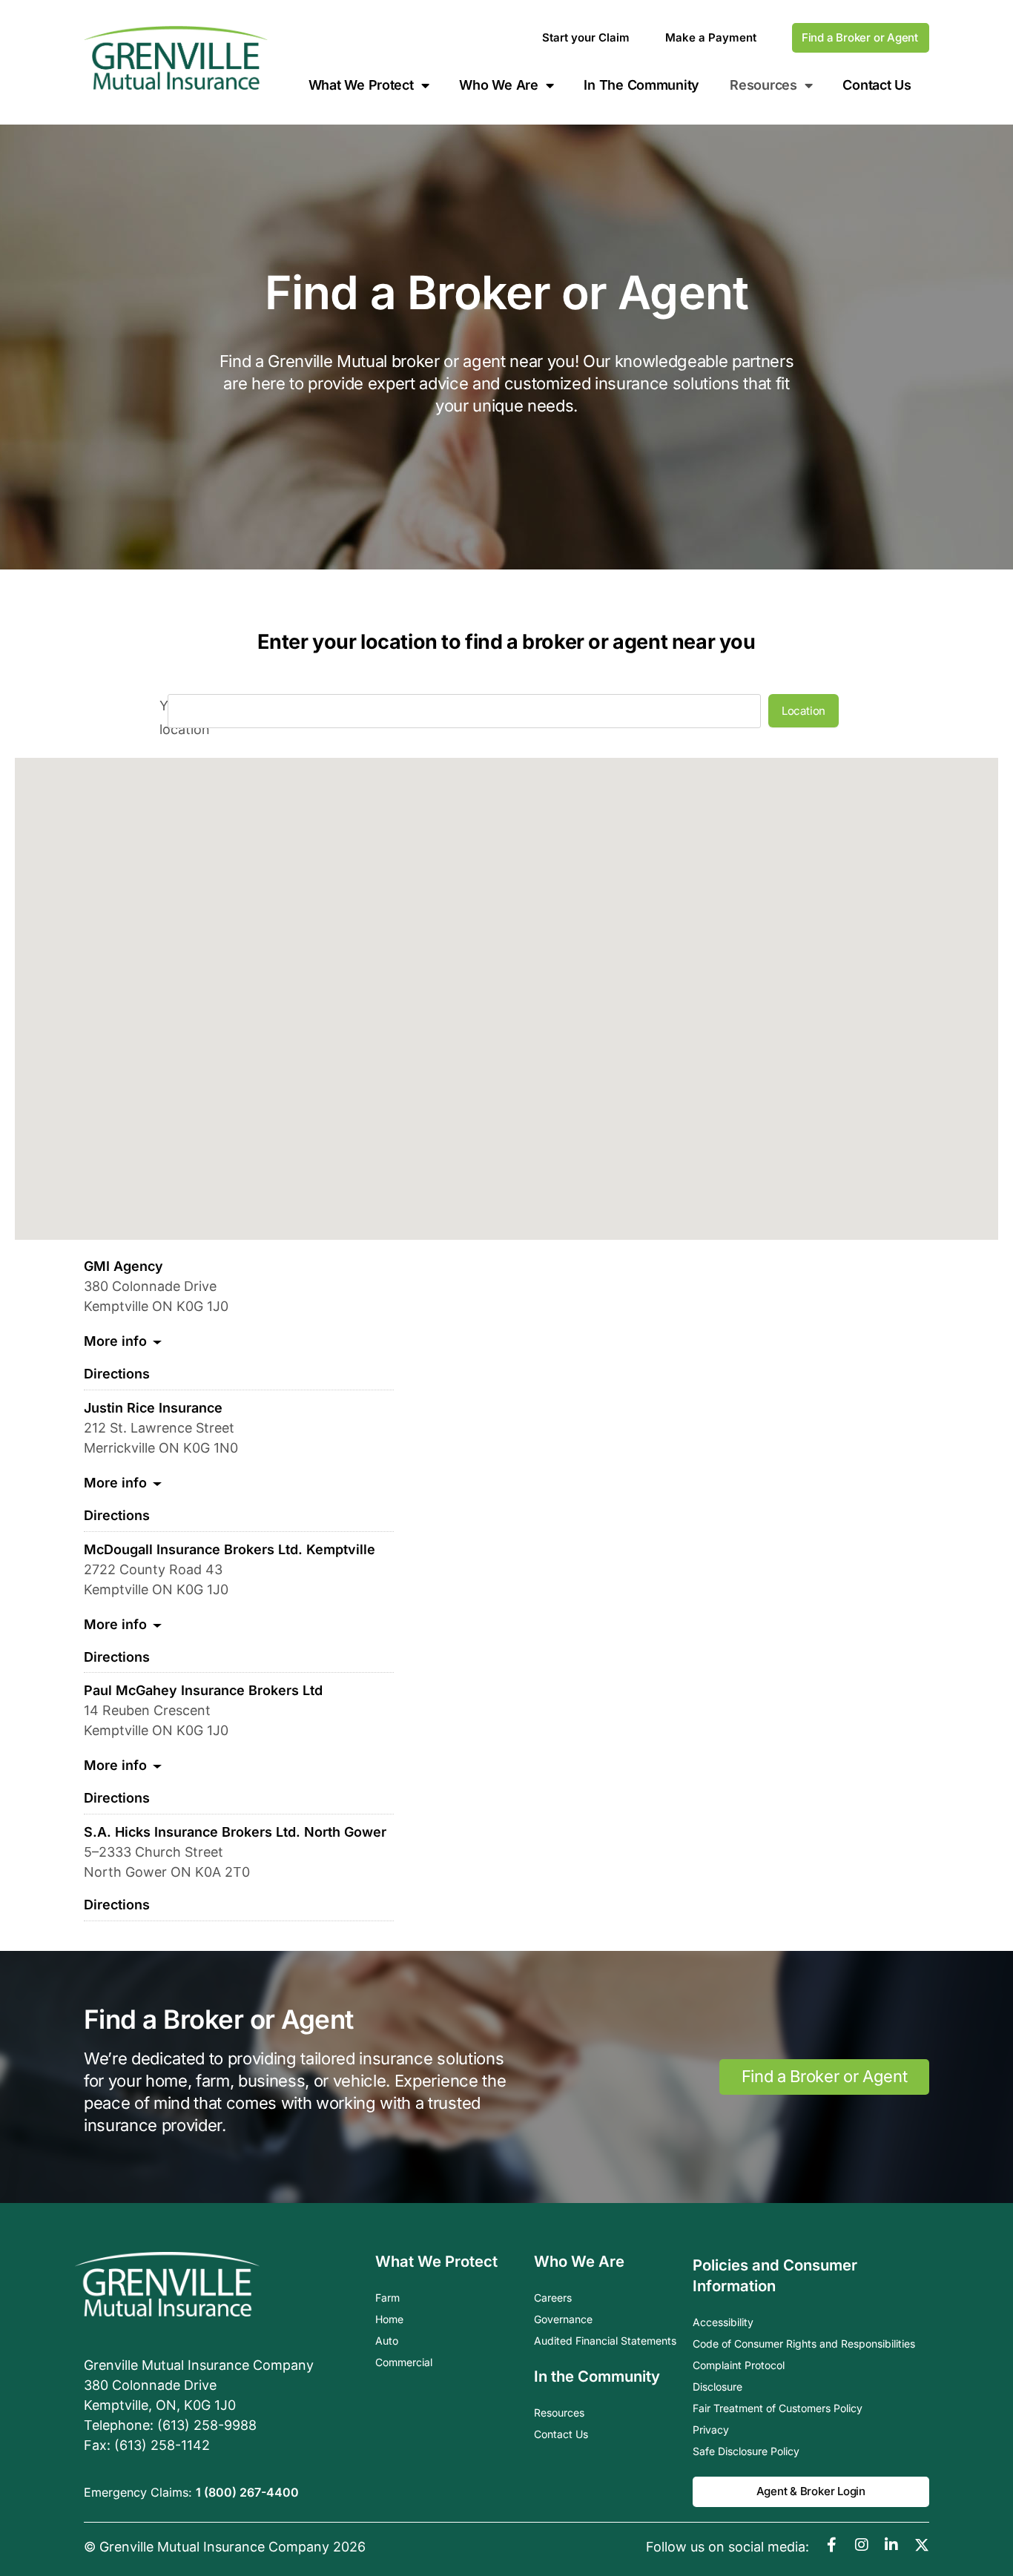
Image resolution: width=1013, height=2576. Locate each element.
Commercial (404, 2362)
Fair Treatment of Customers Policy (778, 2408)
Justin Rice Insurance (153, 1408)
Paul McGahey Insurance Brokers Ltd (203, 1690)
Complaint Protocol (739, 2365)
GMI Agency (123, 1266)
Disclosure (717, 2387)
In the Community (597, 2376)
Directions (117, 1374)
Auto (387, 2341)
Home (389, 2319)
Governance (563, 2319)
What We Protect (361, 85)
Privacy (711, 2430)
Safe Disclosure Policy (746, 2451)
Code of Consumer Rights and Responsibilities (804, 2344)
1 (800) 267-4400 (247, 2492)
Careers (553, 2298)
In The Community (641, 85)
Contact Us (877, 85)
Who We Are (498, 85)
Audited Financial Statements (605, 2341)
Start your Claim (586, 37)
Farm (387, 2298)
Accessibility (723, 2322)
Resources (559, 2412)
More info (115, 1341)
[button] (619, 981)
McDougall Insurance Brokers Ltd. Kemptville (230, 1549)
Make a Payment (711, 37)
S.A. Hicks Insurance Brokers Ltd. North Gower (235, 1832)
